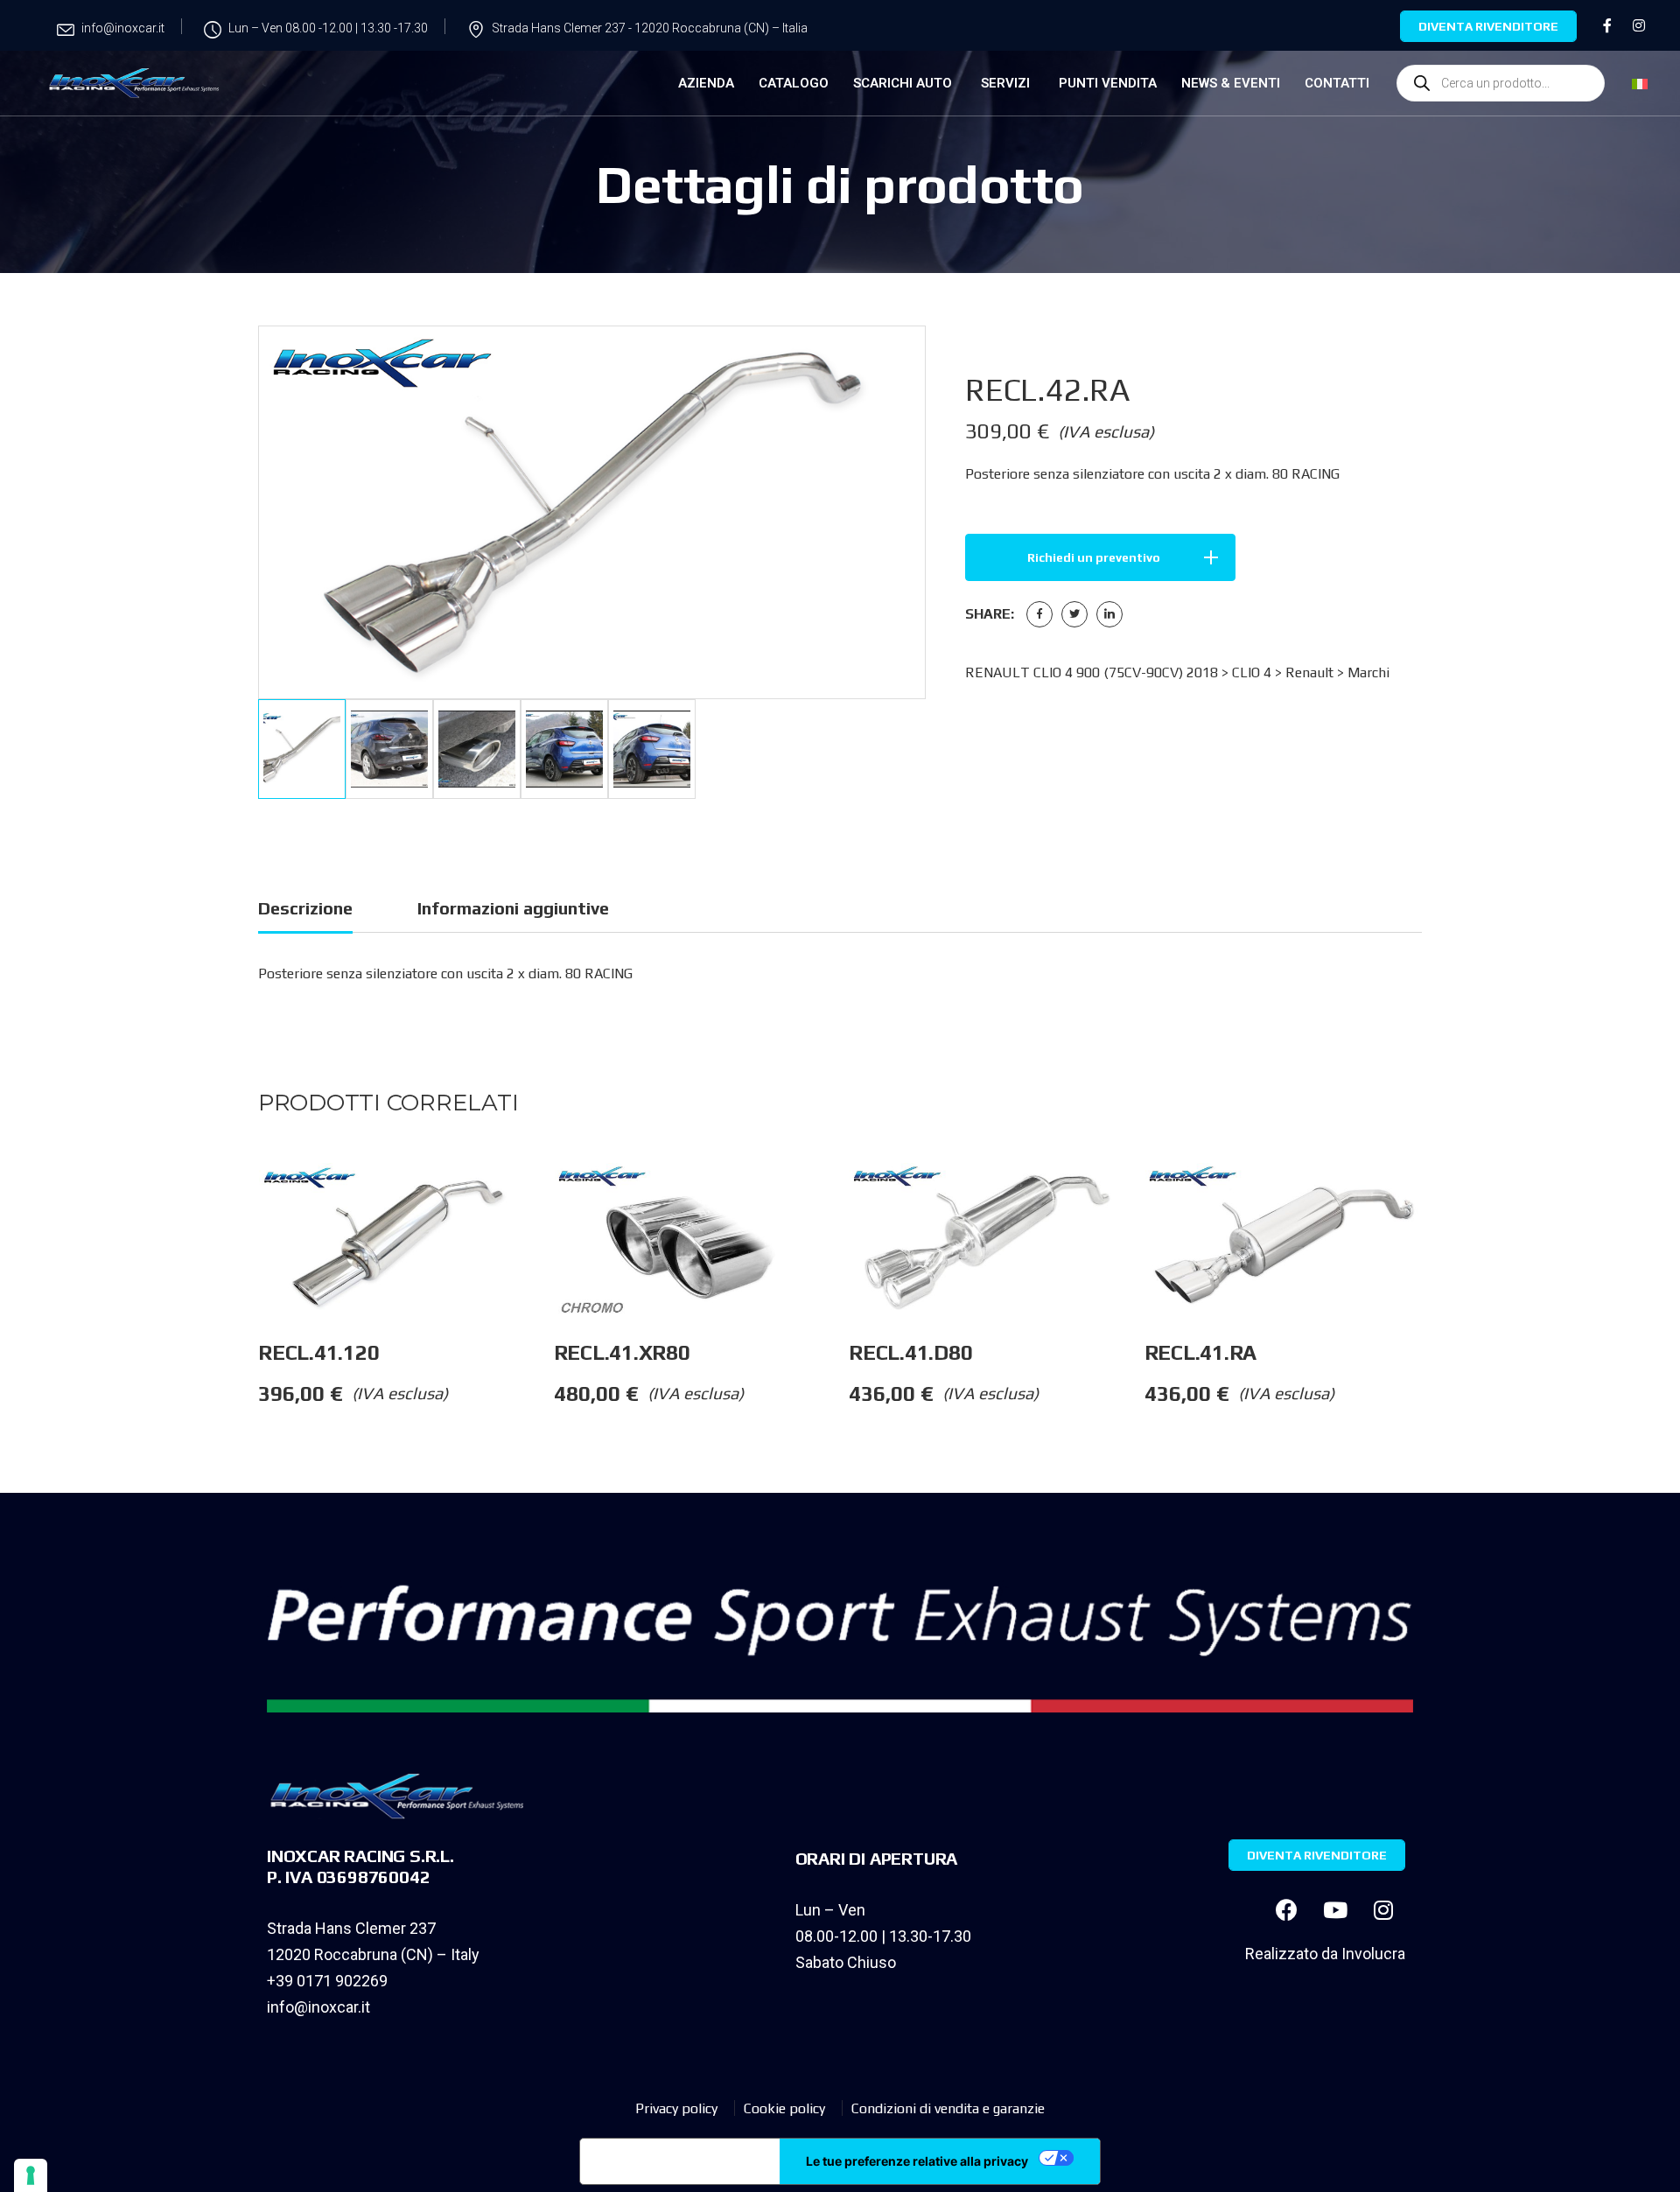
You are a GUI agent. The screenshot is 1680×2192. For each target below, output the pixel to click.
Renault (1309, 672)
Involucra (1373, 1954)
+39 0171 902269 (327, 1981)
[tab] (305, 911)
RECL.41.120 (318, 1352)
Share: (990, 614)
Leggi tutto (553, 1198)
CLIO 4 (1252, 672)
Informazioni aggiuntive (513, 908)
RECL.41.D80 (910, 1352)
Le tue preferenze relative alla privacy (917, 2161)
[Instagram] (1383, 1910)
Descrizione (305, 908)
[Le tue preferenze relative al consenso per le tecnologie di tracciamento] (31, 2175)
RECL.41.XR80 (622, 1352)
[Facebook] (1039, 614)
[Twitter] (1074, 614)
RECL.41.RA (1201, 1352)
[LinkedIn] (1109, 614)
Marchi (1368, 672)
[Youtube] (1335, 1910)
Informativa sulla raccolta (680, 2161)
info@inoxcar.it (318, 2007)
